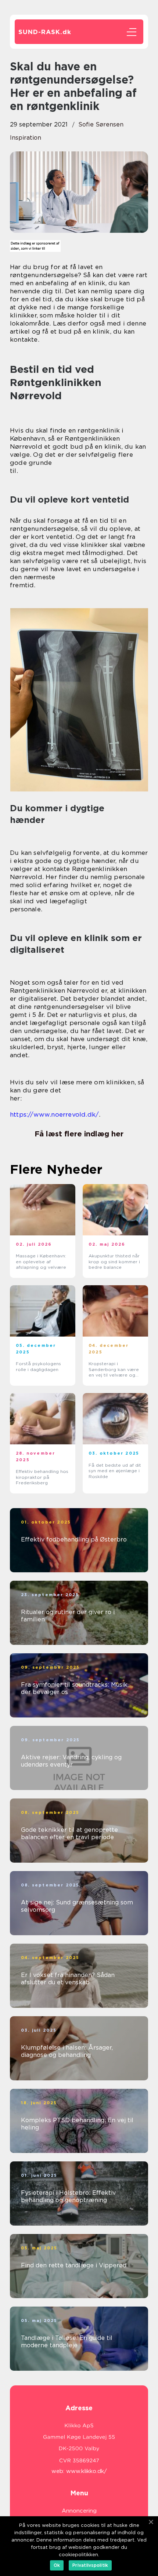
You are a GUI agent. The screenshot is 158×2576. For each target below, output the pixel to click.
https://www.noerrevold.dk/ (54, 1114)
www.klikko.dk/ (87, 2471)
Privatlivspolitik (90, 2565)
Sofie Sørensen (101, 124)
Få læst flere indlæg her (79, 1134)
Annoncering (79, 2511)
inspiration (26, 138)
